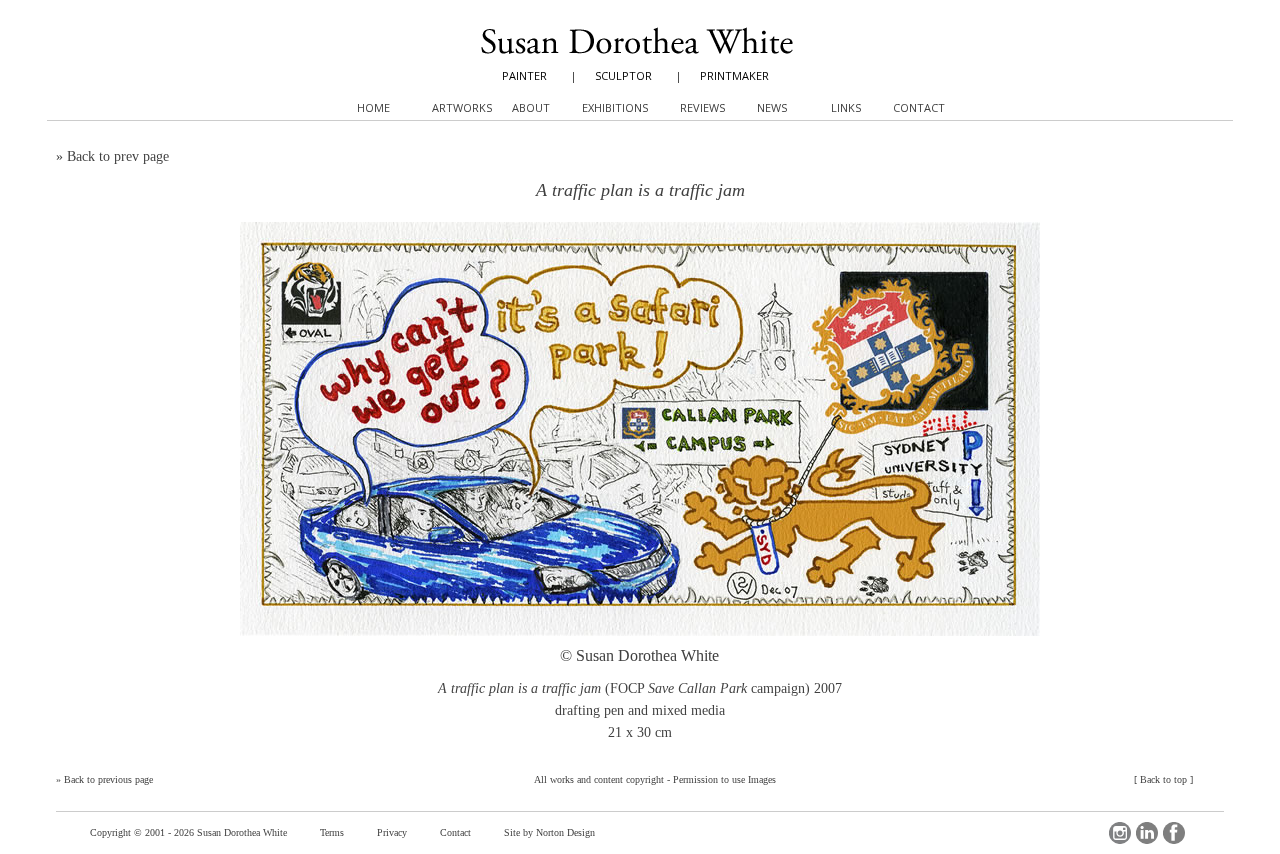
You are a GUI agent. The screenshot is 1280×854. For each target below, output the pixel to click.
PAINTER (524, 75)
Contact (455, 832)
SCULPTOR (623, 75)
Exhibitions (615, 107)
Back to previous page (108, 779)
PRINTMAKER (734, 75)
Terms (332, 832)
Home (373, 107)
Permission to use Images (724, 779)
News (772, 107)
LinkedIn (1147, 833)
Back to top (1163, 779)
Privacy (392, 832)
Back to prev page (118, 156)
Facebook (1174, 833)
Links (846, 107)
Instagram (1120, 833)
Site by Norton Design (549, 832)
